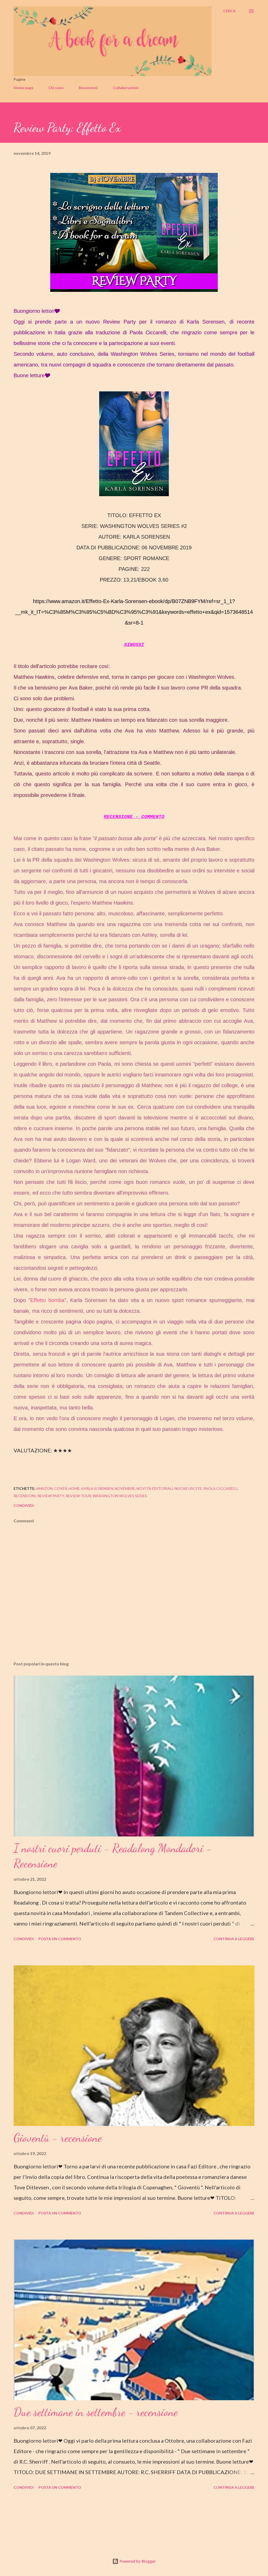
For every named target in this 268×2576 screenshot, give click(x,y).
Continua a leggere (234, 1939)
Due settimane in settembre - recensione (96, 2412)
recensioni (25, 1496)
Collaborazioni (126, 88)
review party (51, 1496)
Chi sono (56, 88)
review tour (78, 1496)
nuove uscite (188, 1488)
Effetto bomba (47, 1300)
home (74, 1488)
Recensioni (88, 88)
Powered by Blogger (137, 2561)
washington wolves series (120, 1496)
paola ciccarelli (220, 1488)
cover (61, 1488)
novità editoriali (155, 1488)
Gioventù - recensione (58, 2138)
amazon (44, 1488)
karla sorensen (97, 1488)
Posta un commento (60, 1939)
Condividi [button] (24, 1505)
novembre (125, 1488)
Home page (23, 88)
